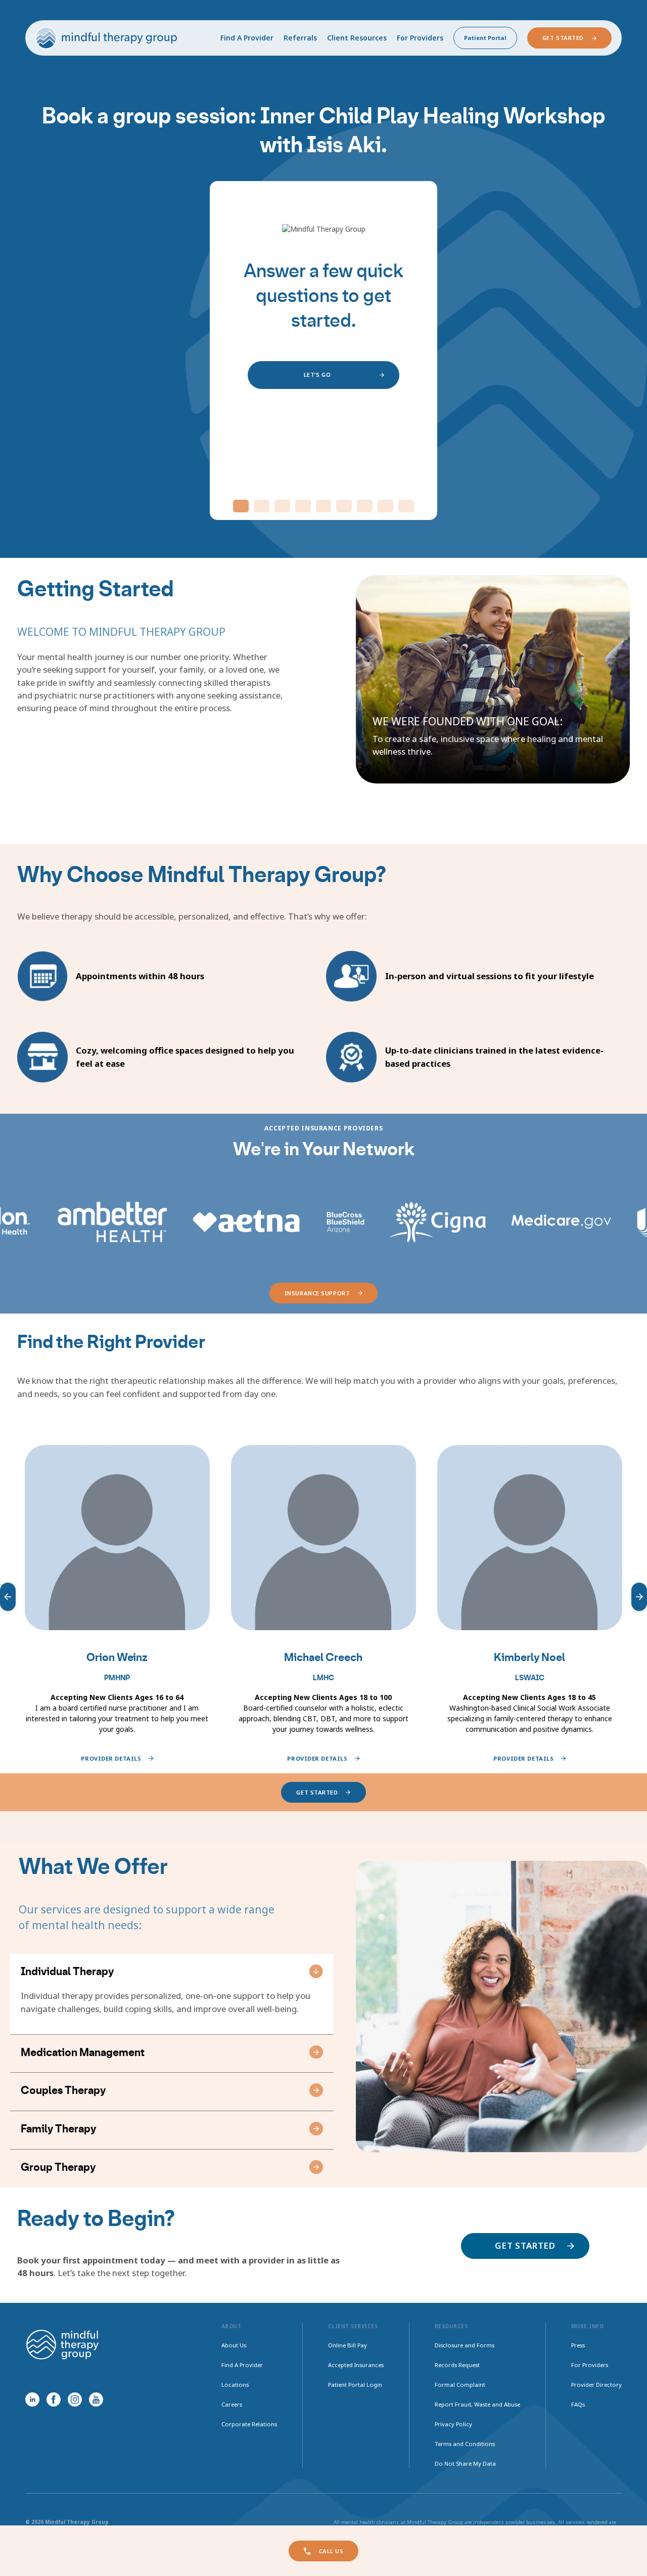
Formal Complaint (460, 2385)
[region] (323, 1597)
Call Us (331, 2551)
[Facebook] (54, 2399)
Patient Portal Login (355, 2385)
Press (578, 2345)
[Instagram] (75, 2399)
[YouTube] (96, 2399)
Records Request (457, 2365)
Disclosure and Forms (465, 2345)
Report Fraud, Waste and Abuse (477, 2404)
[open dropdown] (316, 1971)
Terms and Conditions (465, 2444)
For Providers (420, 38)
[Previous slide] (8, 1597)
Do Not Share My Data (465, 2463)
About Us (234, 2345)
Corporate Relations (249, 2424)
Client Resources (357, 38)
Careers (232, 2404)
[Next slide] (639, 1597)
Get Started (563, 38)
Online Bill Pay (348, 2345)
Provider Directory (596, 2385)
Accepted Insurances (356, 2365)
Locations (235, 2385)
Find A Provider (247, 38)
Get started (317, 1792)
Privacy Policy (453, 2424)
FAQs (578, 2404)
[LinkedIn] (32, 2399)
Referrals (300, 38)
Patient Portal (485, 38)
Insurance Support (317, 1293)
